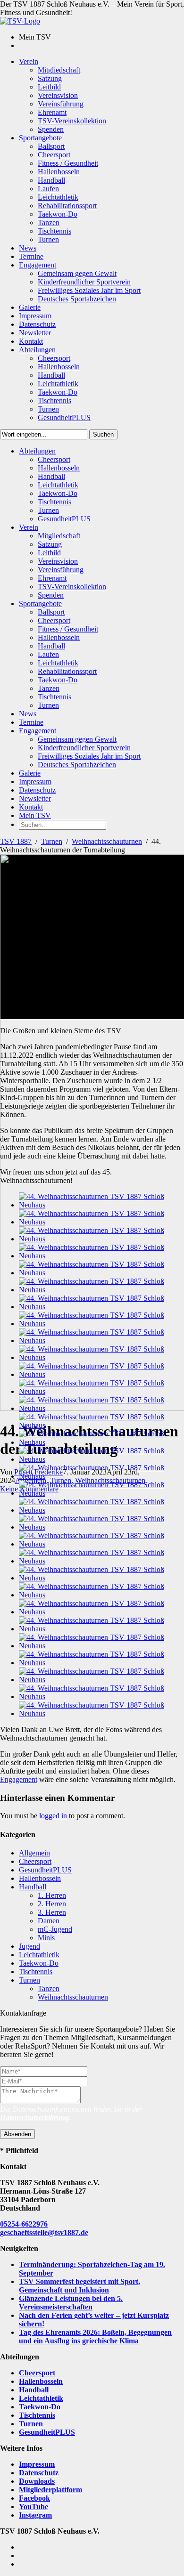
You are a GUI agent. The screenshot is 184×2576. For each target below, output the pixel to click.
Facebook (34, 2498)
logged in (53, 1816)
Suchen (103, 434)
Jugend (29, 1946)
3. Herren (52, 1912)
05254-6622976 (24, 2224)
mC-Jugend (55, 1929)
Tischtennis (36, 1972)
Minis (46, 1938)
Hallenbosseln (40, 1878)
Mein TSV (35, 815)
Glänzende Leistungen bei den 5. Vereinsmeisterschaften (71, 2303)
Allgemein (34, 1853)
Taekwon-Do (39, 1963)
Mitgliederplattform (50, 2490)
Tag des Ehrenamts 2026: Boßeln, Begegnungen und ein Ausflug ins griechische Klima (95, 2337)
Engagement (19, 1779)
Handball (33, 1887)
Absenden (17, 2134)
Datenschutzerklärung (34, 2118)
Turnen (52, 841)
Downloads (37, 2481)
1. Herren (52, 1895)
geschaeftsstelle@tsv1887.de (44, 2232)
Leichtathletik (39, 1955)
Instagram (35, 2515)
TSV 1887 (16, 841)
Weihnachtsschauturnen (107, 841)
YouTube (33, 2507)
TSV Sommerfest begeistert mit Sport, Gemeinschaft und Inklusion (79, 2286)
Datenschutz (39, 2473)
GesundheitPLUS (45, 1870)
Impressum (37, 2464)
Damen (49, 1921)
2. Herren (52, 1904)
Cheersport (35, 1861)
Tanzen (49, 1989)
